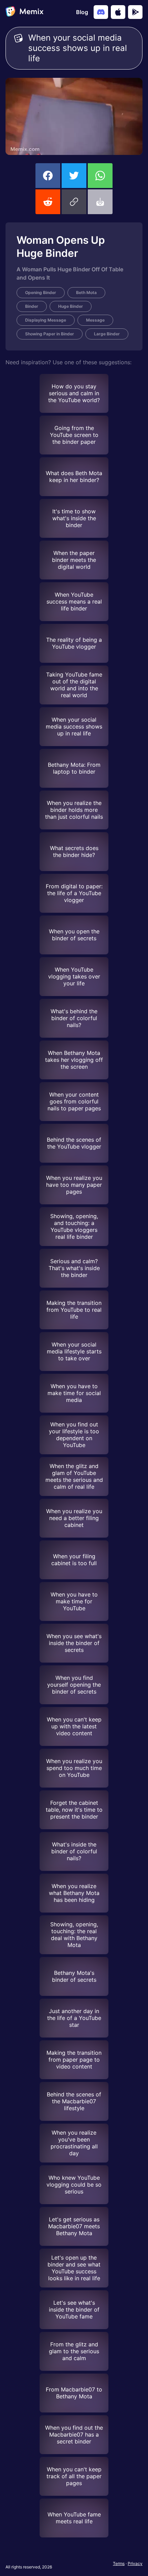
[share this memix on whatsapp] (100, 176)
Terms (119, 2563)
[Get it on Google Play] (135, 12)
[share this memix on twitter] (74, 176)
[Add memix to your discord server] (101, 12)
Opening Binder (41, 292)
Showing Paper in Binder (50, 334)
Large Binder (107, 334)
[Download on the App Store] (118, 12)
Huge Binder (71, 306)
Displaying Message (46, 320)
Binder (32, 306)
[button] (74, 202)
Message (95, 320)
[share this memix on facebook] (48, 176)
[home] (24, 12)
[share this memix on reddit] (48, 202)
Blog (82, 12)
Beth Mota (86, 292)
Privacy (135, 2563)
